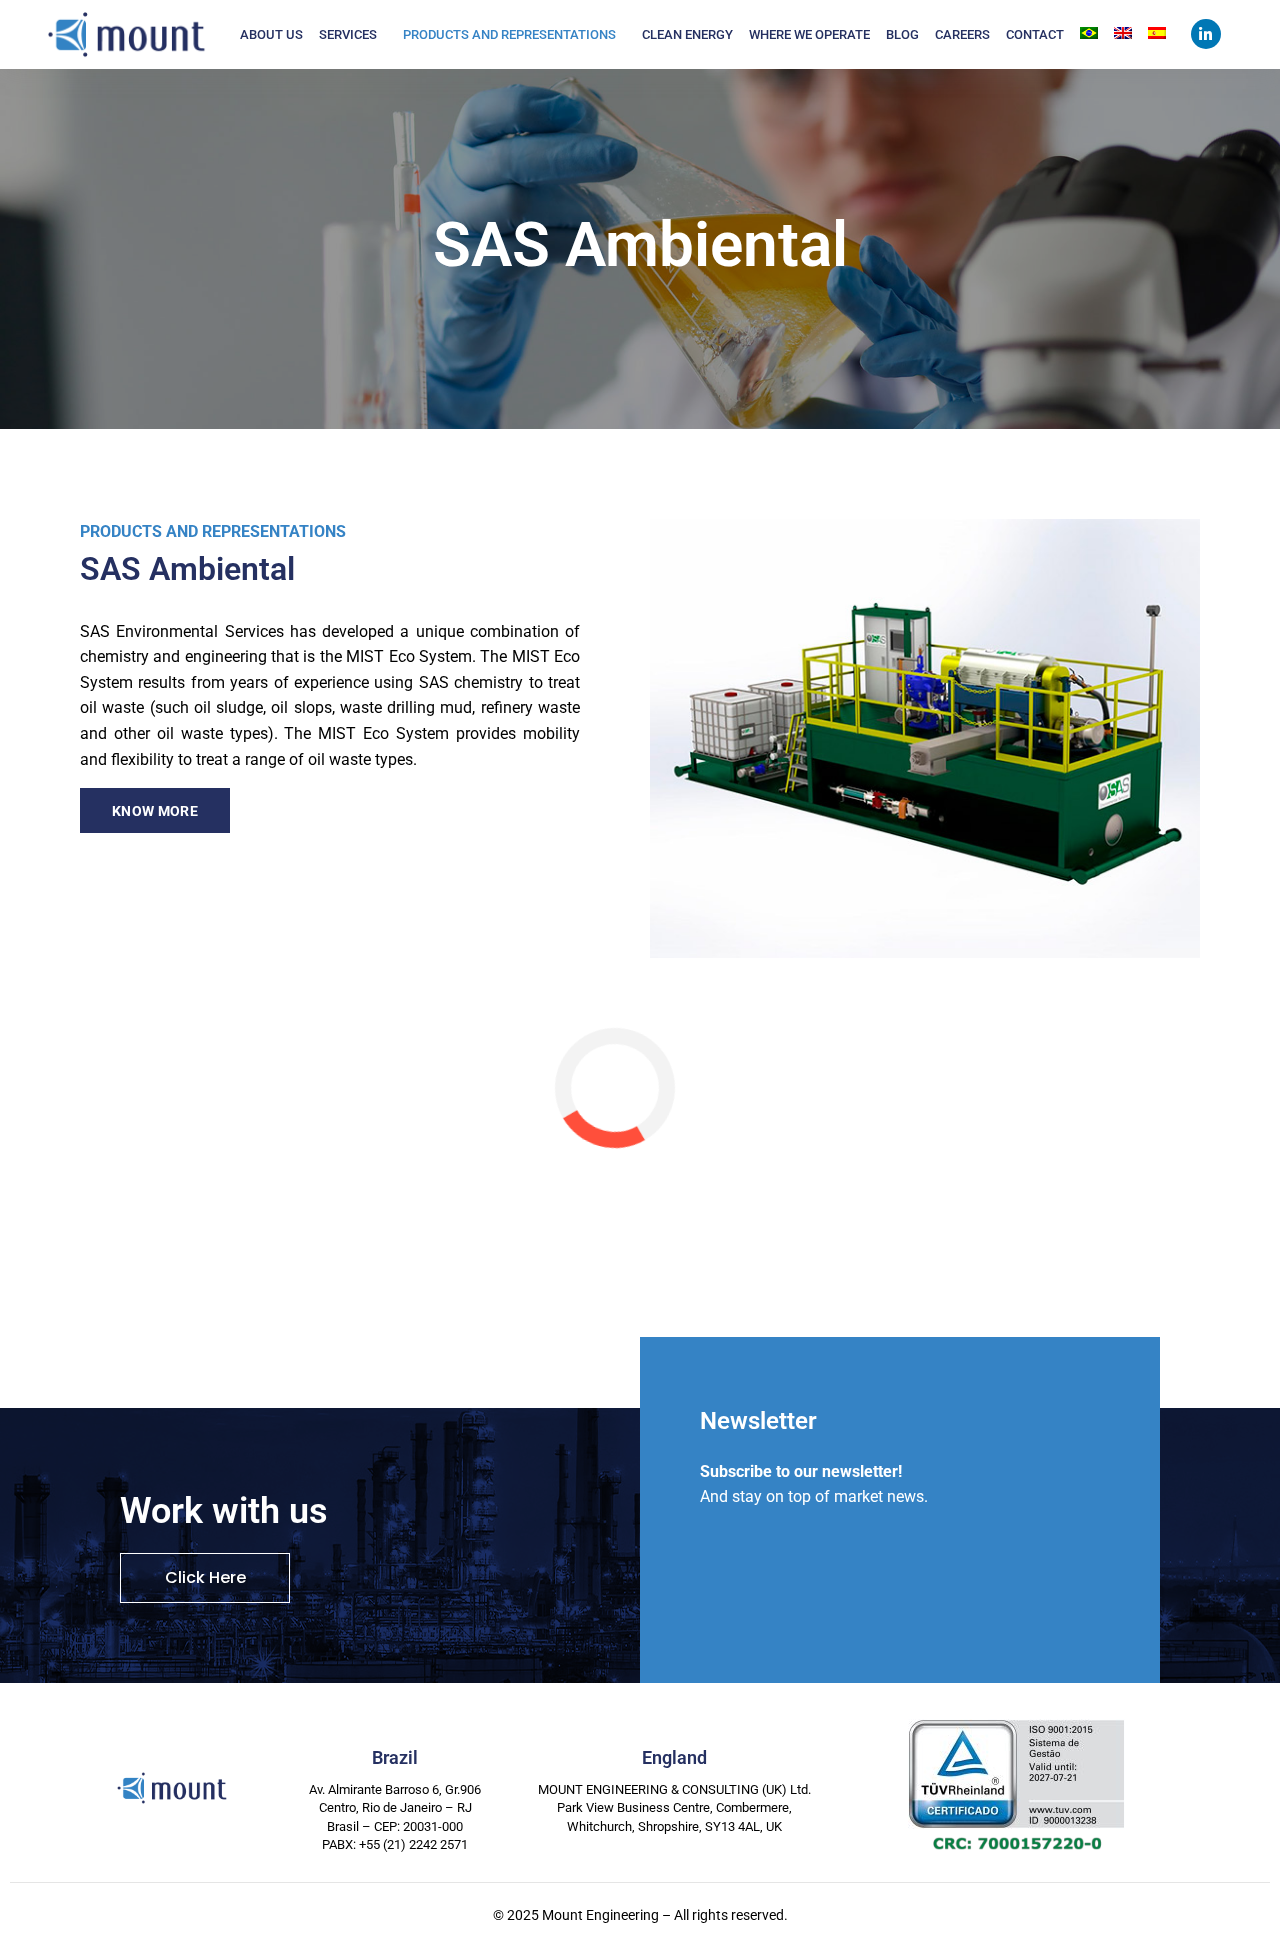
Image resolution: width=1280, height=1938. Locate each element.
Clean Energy (687, 34)
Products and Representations (509, 34)
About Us (271, 34)
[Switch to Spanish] (1157, 33)
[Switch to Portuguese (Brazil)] (1089, 33)
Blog (902, 34)
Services (348, 34)
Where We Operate (809, 34)
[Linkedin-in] (1206, 34)
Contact (1035, 34)
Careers (962, 34)
